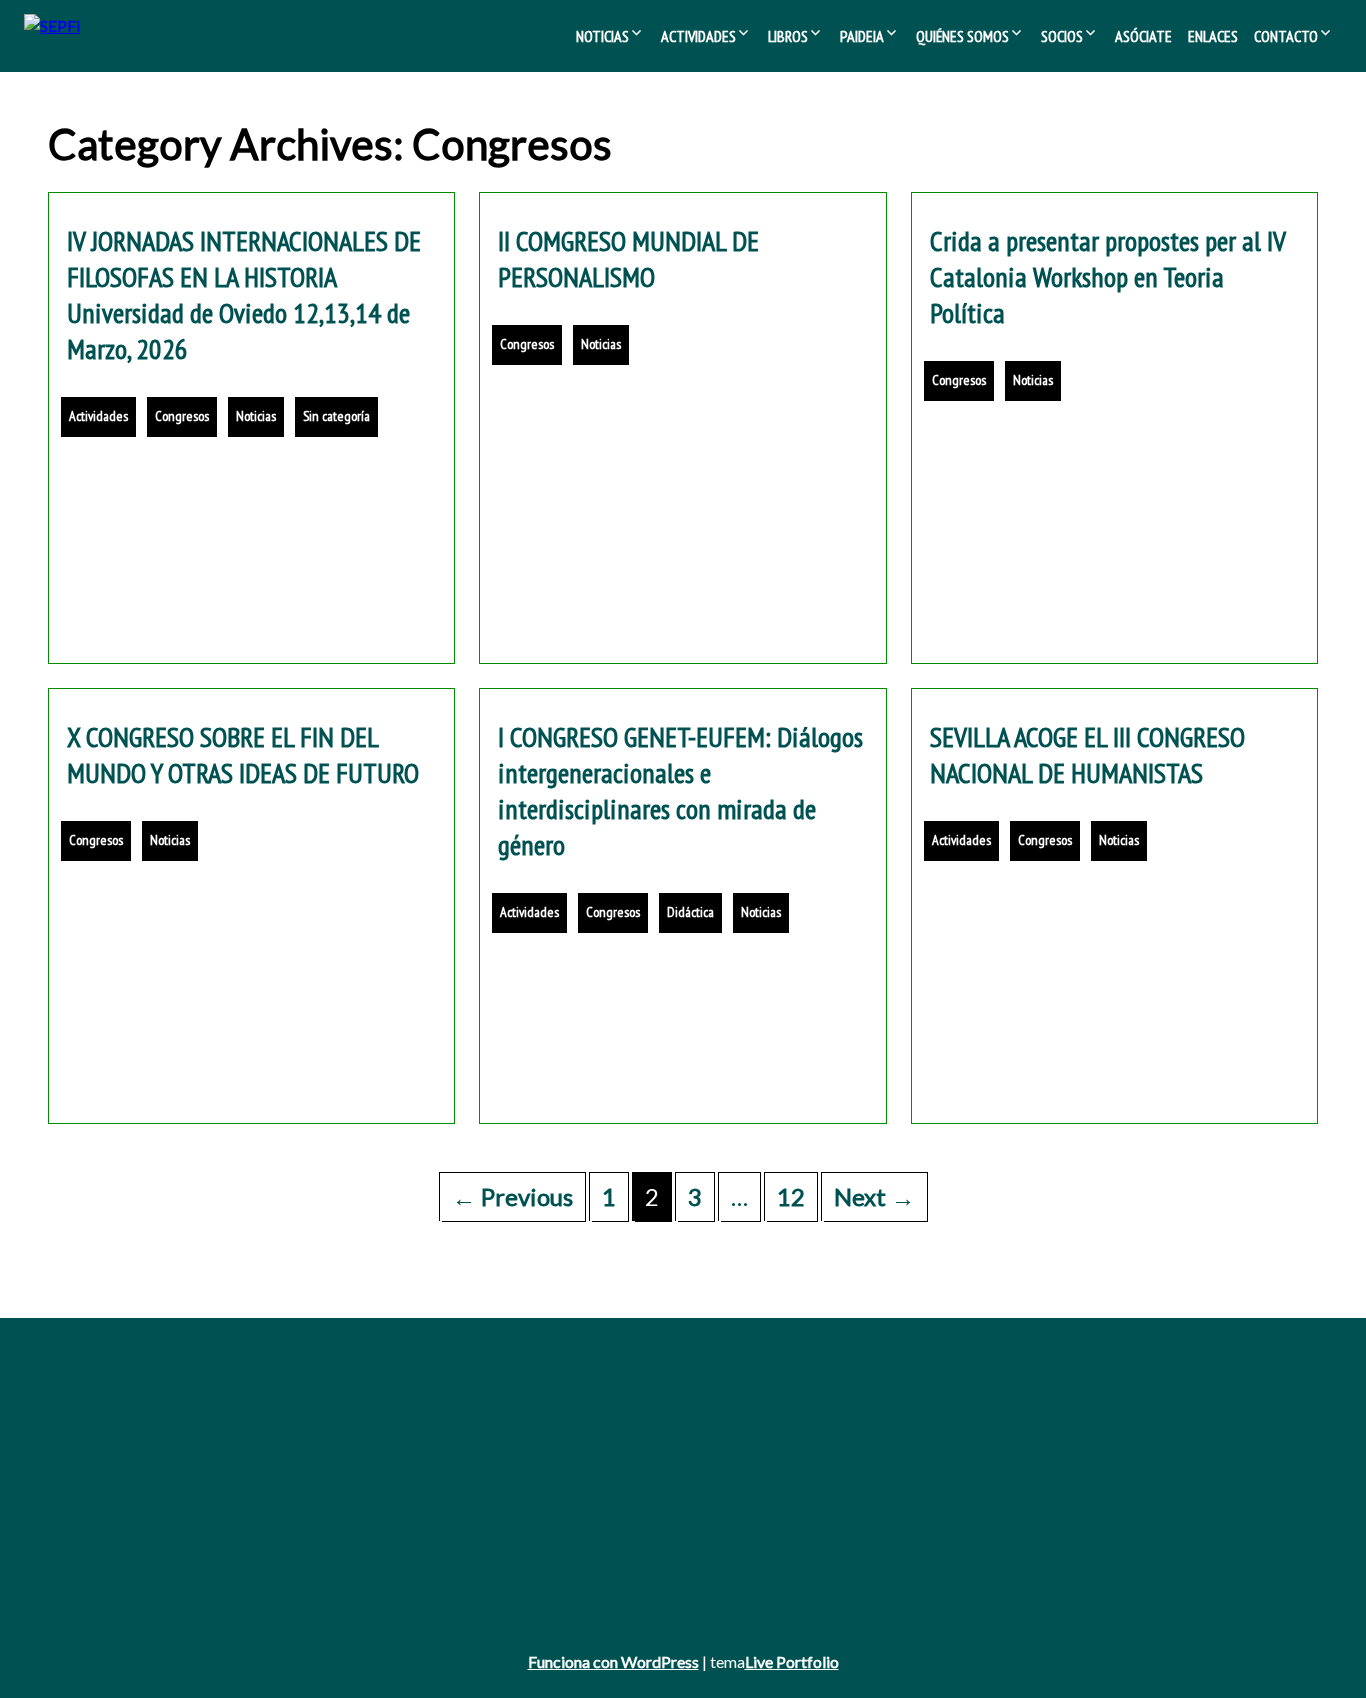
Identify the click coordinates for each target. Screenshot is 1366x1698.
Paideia (862, 36)
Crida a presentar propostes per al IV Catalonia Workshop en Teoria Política (1108, 276)
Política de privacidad (113, 1538)
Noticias (602, 36)
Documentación (992, 1428)
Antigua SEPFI (93, 1428)
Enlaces (1213, 36)
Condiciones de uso (109, 1565)
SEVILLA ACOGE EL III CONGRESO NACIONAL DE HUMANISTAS (1087, 754)
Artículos (523, 1483)
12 (791, 1196)
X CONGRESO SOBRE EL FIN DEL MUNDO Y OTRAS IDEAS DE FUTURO (243, 754)
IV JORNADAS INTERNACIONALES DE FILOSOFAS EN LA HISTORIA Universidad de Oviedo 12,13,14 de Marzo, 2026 (244, 294)
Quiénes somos (962, 36)
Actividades (698, 36)
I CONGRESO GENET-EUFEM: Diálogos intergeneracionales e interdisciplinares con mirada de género (680, 790)
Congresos (182, 416)
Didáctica (690, 912)
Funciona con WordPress (613, 1661)
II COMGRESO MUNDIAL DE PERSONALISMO (628, 258)
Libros (788, 36)
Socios (1062, 36)
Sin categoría (336, 416)
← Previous (512, 1196)
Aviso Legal (83, 1510)
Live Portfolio (792, 1661)
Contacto (1286, 36)
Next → (874, 1196)
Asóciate (1143, 36)
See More (683, 517)
